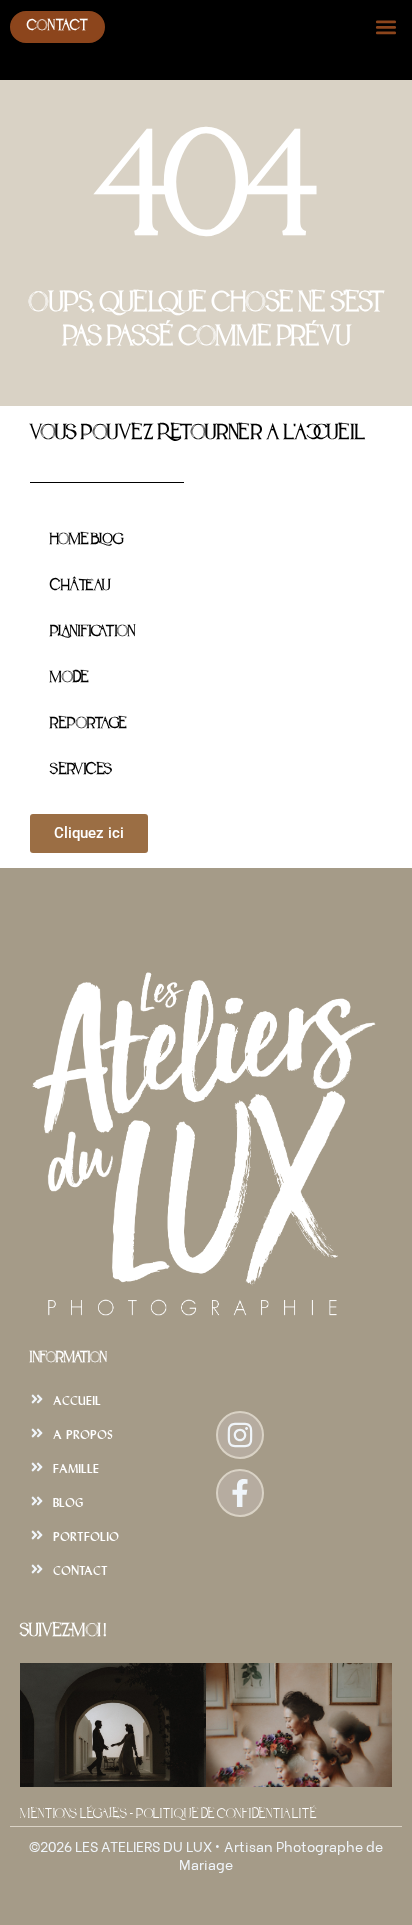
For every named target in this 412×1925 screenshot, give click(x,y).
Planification (92, 632)
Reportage (88, 724)
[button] (385, 26)
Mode (69, 678)
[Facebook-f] (240, 1493)
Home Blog (86, 540)
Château (80, 586)
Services (81, 770)
